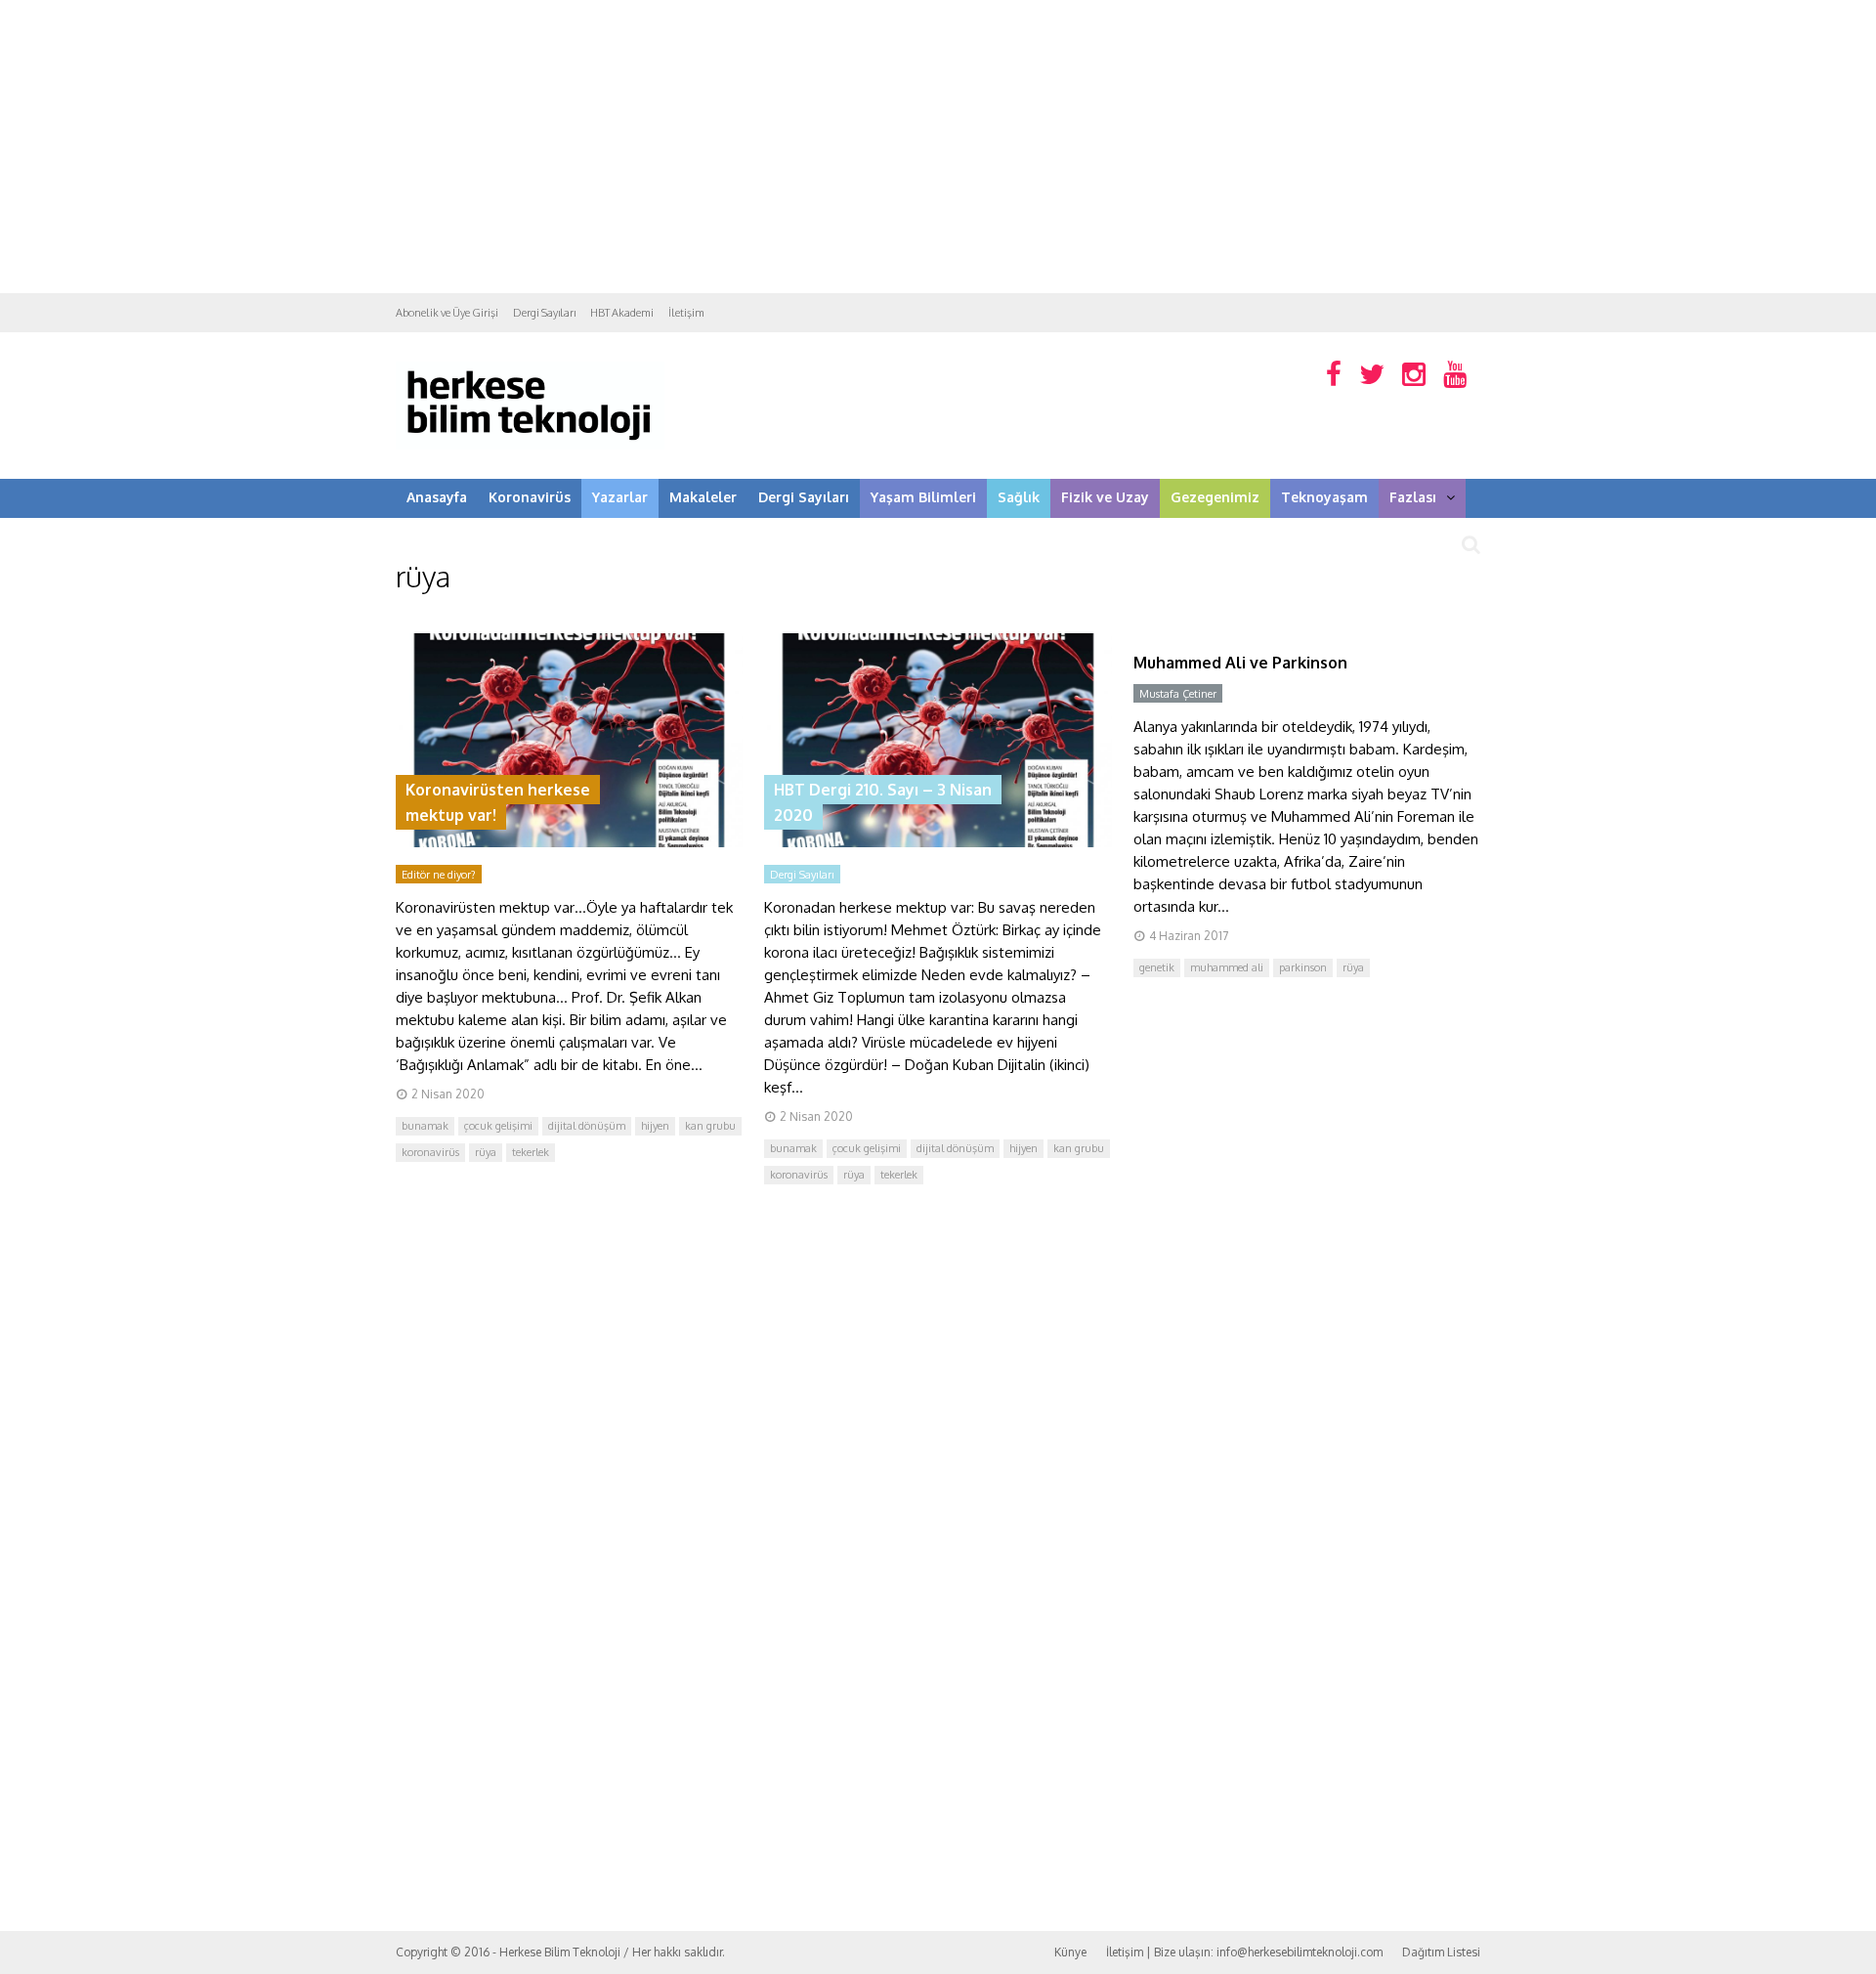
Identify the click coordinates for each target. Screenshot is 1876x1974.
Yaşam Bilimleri (923, 497)
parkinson (1303, 967)
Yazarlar (620, 497)
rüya (486, 1152)
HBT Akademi (622, 313)
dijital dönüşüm (587, 1126)
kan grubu (710, 1126)
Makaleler (703, 497)
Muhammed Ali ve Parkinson (1240, 663)
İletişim (686, 313)
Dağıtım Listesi (1441, 1952)
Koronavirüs (530, 497)
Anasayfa (437, 497)
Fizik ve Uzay (1105, 497)
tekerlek (531, 1152)
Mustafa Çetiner (1178, 694)
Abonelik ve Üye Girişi (447, 313)
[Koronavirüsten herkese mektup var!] (569, 842)
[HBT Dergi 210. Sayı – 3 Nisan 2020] (938, 842)
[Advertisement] (938, 147)
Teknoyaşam (1324, 497)
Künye (1070, 1952)
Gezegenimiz (1215, 497)
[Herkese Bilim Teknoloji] (530, 445)
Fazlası (1413, 497)
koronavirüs (430, 1152)
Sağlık (1019, 497)
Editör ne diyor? (439, 875)
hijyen (655, 1126)
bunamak (425, 1126)
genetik (1157, 967)
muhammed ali (1227, 967)
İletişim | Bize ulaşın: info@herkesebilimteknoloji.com (1244, 1952)
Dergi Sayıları (544, 313)
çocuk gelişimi (498, 1126)
